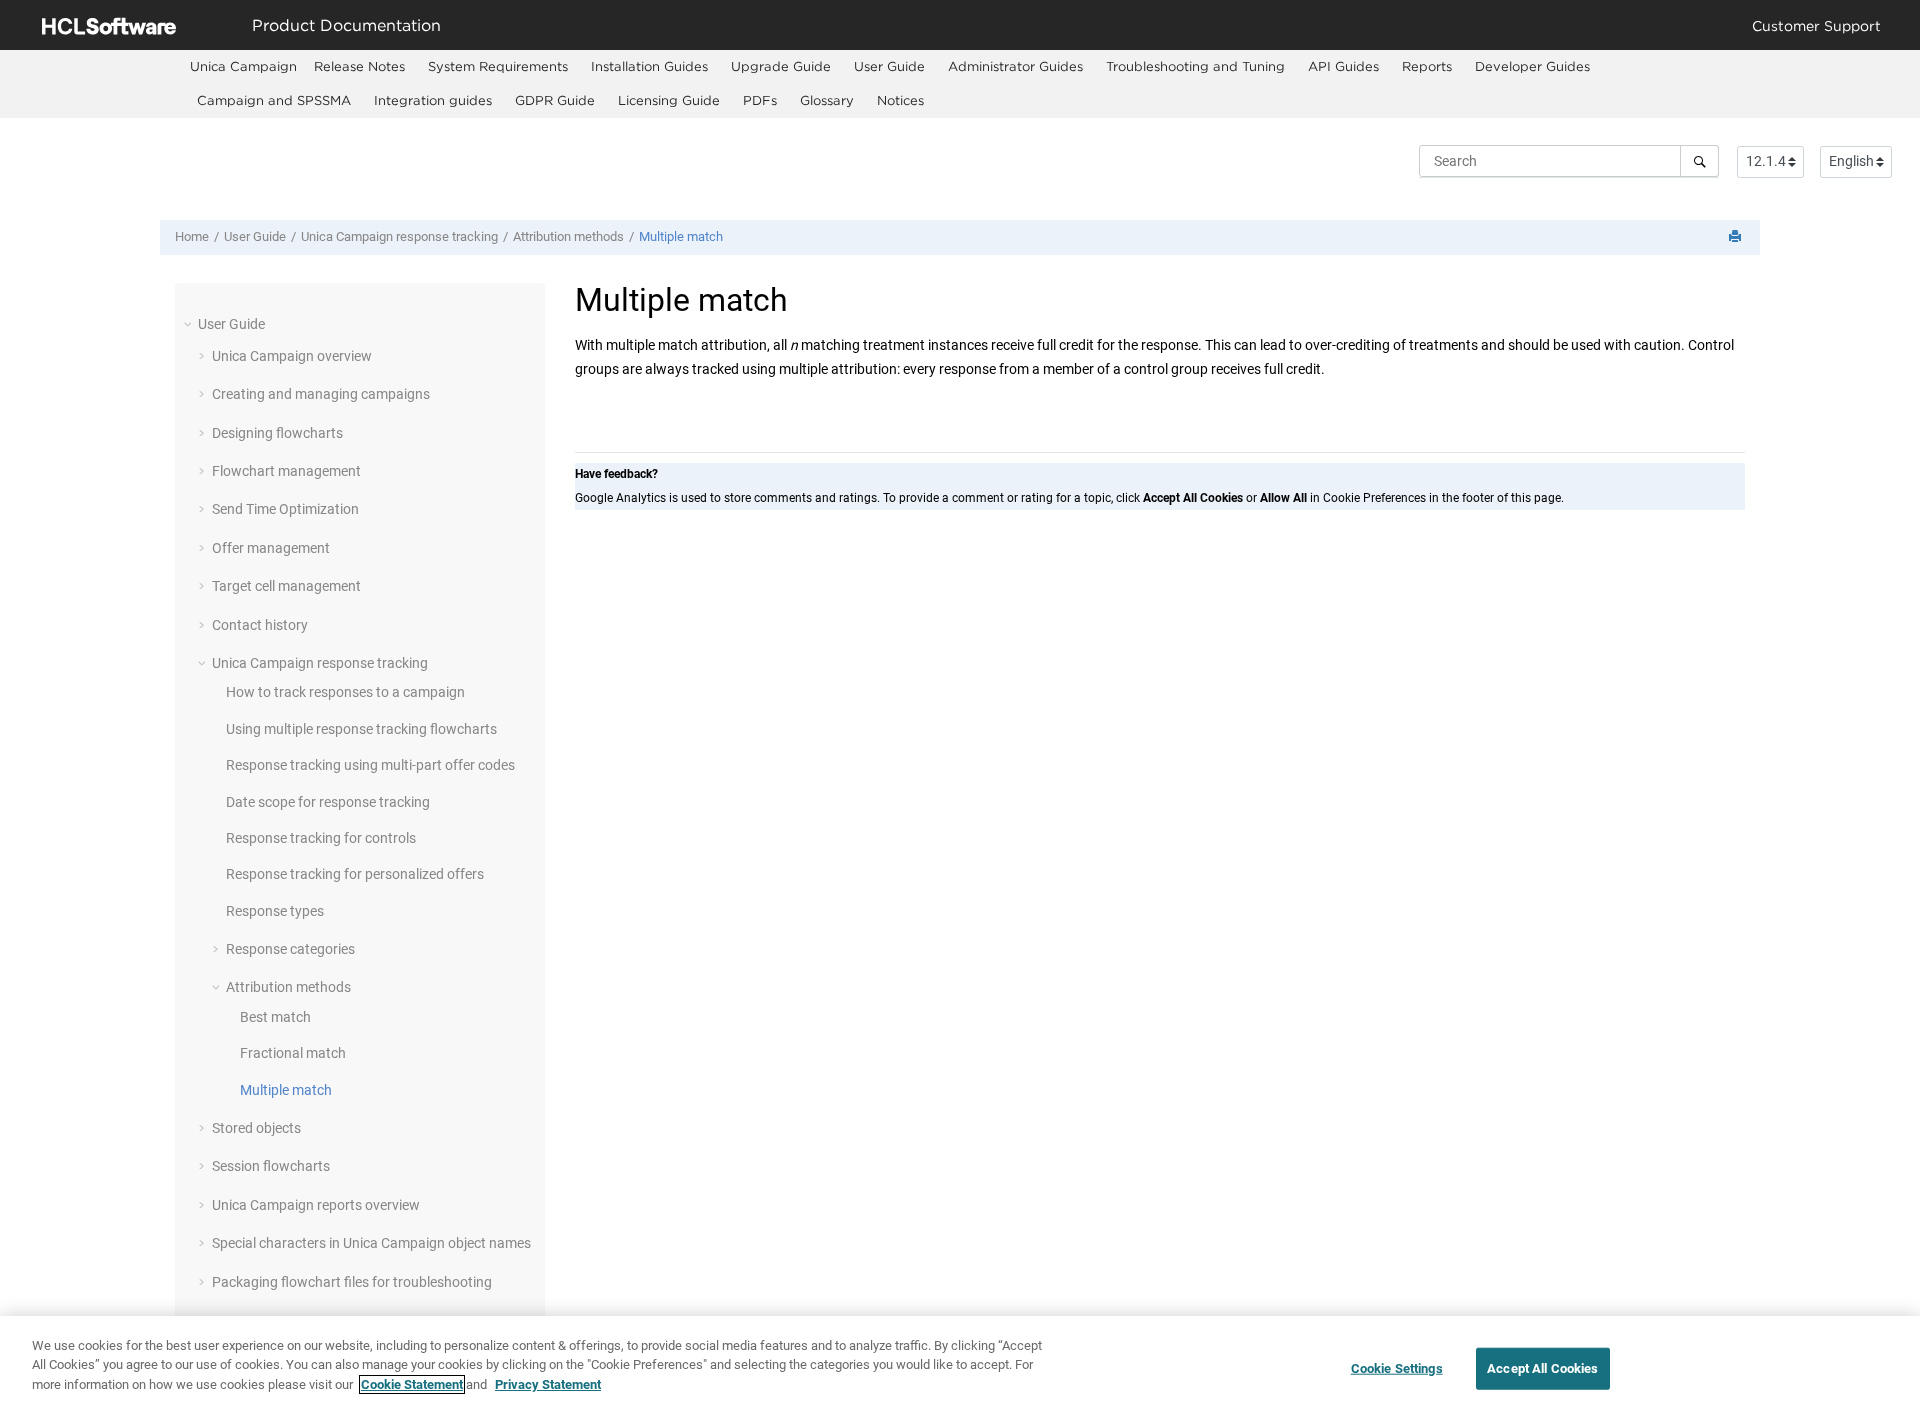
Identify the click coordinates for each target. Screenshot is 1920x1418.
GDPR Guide (555, 100)
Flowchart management (286, 471)
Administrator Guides (1015, 66)
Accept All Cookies (1542, 1368)
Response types (275, 911)
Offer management (271, 548)
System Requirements (498, 66)
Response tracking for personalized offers (355, 874)
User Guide (889, 66)
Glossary (827, 100)
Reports (1427, 66)
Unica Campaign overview (292, 356)
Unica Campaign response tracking (399, 236)
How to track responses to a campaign (345, 692)
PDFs (760, 100)
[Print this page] (1737, 237)
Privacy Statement (548, 1384)
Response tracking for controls (321, 838)
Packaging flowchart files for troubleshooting (352, 1282)
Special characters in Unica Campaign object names (371, 1243)
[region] (960, 1367)
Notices (900, 100)
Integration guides (433, 100)
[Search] (1699, 161)
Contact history (260, 625)
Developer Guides (1532, 66)
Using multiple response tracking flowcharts (361, 729)
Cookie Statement (412, 1384)
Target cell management (286, 586)
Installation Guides (649, 66)
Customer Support (1816, 25)
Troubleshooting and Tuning (1195, 66)
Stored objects (256, 1128)
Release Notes (359, 66)
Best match (275, 1017)
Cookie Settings (1397, 1368)
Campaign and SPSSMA (274, 100)
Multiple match (681, 236)
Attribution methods (568, 236)
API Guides (1343, 66)
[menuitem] (243, 66)
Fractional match (293, 1053)
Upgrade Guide (781, 66)
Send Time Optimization (285, 509)
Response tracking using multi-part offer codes (370, 765)
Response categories (290, 949)
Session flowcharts (271, 1166)
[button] (190, 324)
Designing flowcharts (277, 433)
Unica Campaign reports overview (316, 1205)
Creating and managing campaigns (321, 394)
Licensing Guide (669, 100)
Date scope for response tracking (328, 802)
